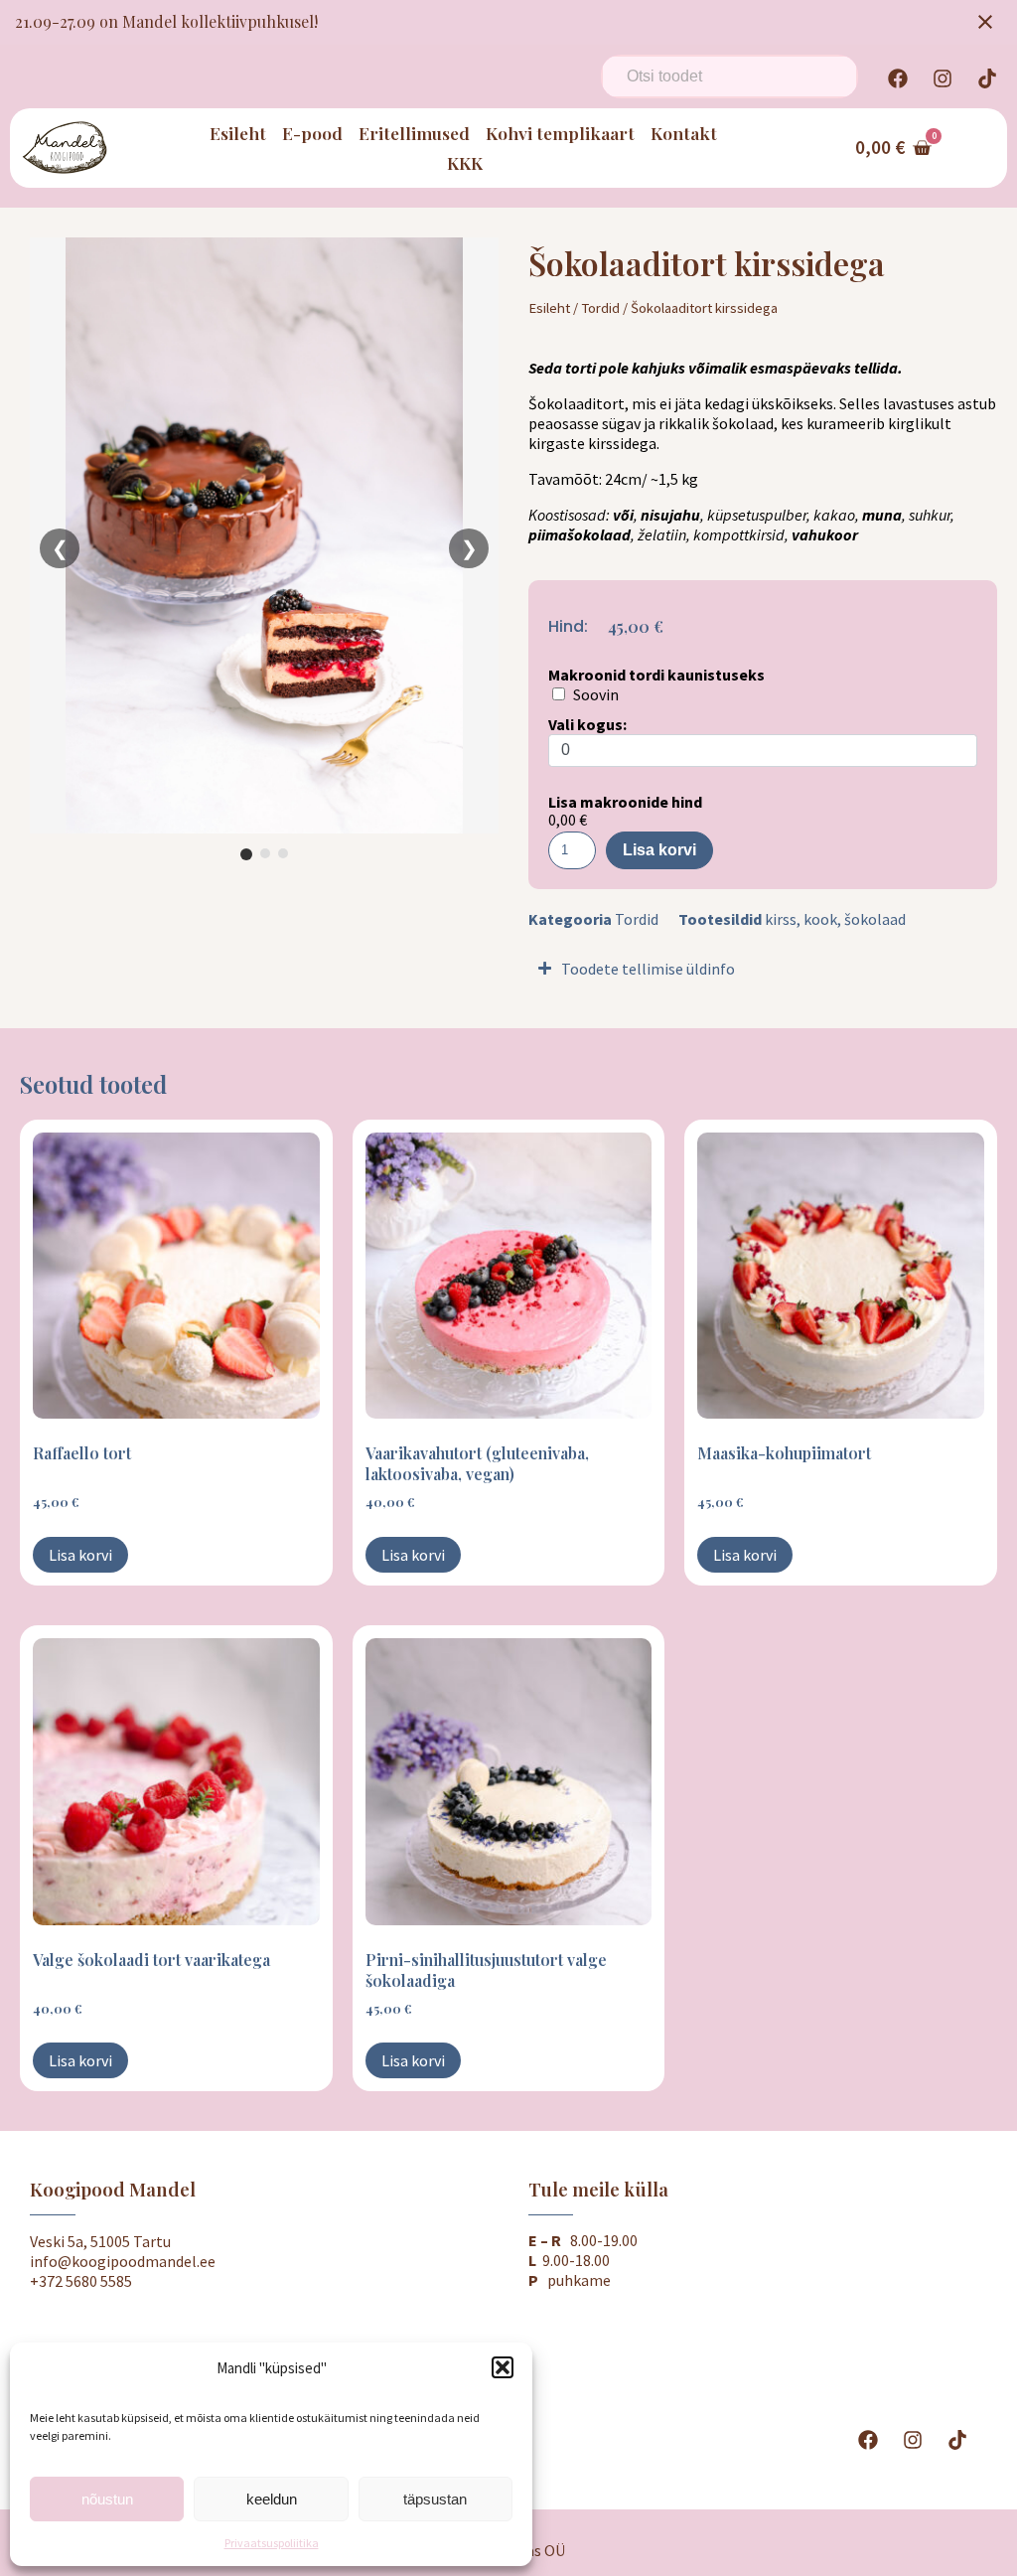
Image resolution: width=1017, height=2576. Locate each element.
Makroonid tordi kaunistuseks (656, 675)
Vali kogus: (587, 724)
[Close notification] (985, 22)
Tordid (600, 308)
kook (820, 919)
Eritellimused (414, 133)
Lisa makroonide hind (625, 802)
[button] (503, 2367)
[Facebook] (898, 78)
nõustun (107, 2499)
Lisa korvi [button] (80, 1555)
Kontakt (684, 133)
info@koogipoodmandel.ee (123, 2261)
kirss (781, 919)
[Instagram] (943, 78)
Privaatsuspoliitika (272, 2543)
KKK (465, 162)
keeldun (272, 2499)
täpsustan (435, 2499)
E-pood (312, 133)
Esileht (238, 133)
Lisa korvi (659, 850)
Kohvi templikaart (560, 133)
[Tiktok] (987, 78)
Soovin (596, 694)
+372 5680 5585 (81, 2281)
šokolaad (875, 919)
